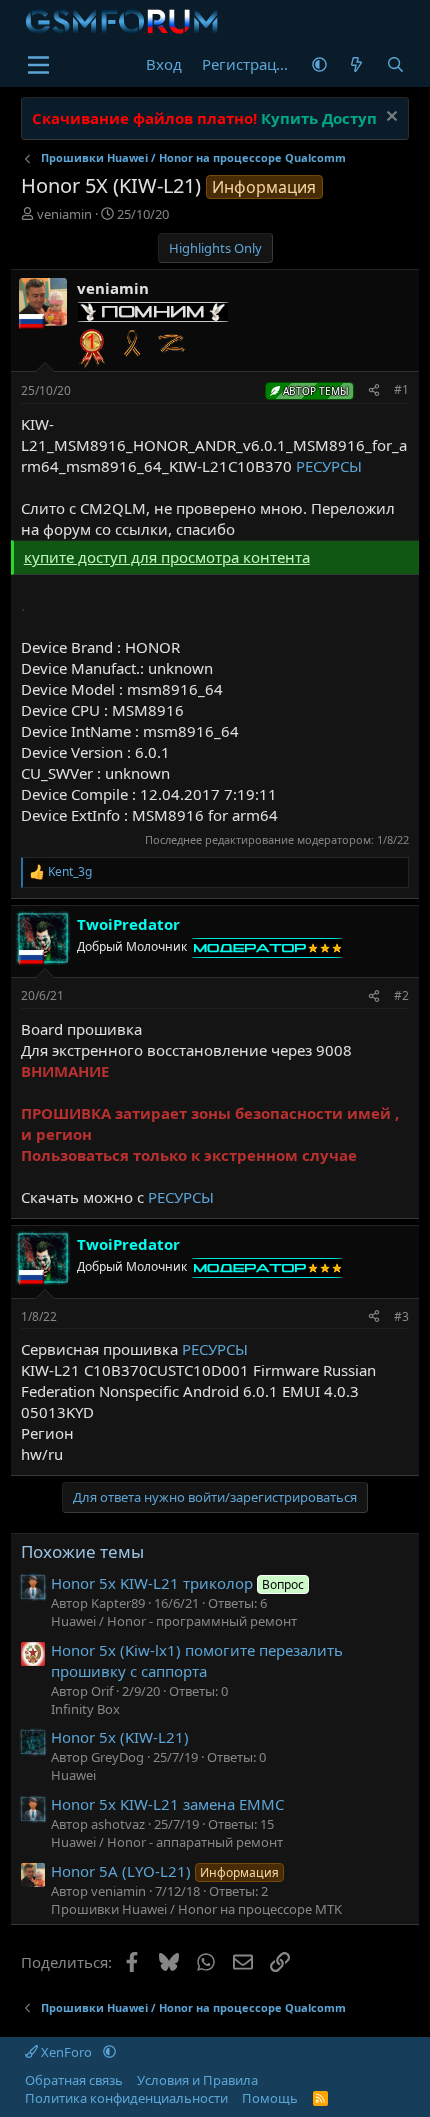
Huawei (73, 1775)
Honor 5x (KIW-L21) (120, 1737)
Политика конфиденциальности (126, 2098)
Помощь (270, 2098)
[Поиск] (395, 64)
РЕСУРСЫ (329, 466)
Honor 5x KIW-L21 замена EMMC (167, 1804)
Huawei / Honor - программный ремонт (174, 1621)
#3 (401, 1316)
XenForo (66, 2052)
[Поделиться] (374, 390)
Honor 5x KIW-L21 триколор (177, 1583)
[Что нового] (356, 64)
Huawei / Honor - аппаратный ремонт (167, 1842)
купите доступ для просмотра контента (167, 557)
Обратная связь (74, 2080)
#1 (401, 389)
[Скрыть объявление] (389, 118)
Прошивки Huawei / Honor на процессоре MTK (196, 1909)
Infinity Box (85, 1709)
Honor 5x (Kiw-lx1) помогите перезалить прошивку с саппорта (197, 1660)
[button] (319, 64)
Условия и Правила (197, 2080)
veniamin (64, 214)
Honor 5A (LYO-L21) (165, 1871)
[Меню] (38, 65)
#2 (401, 995)
